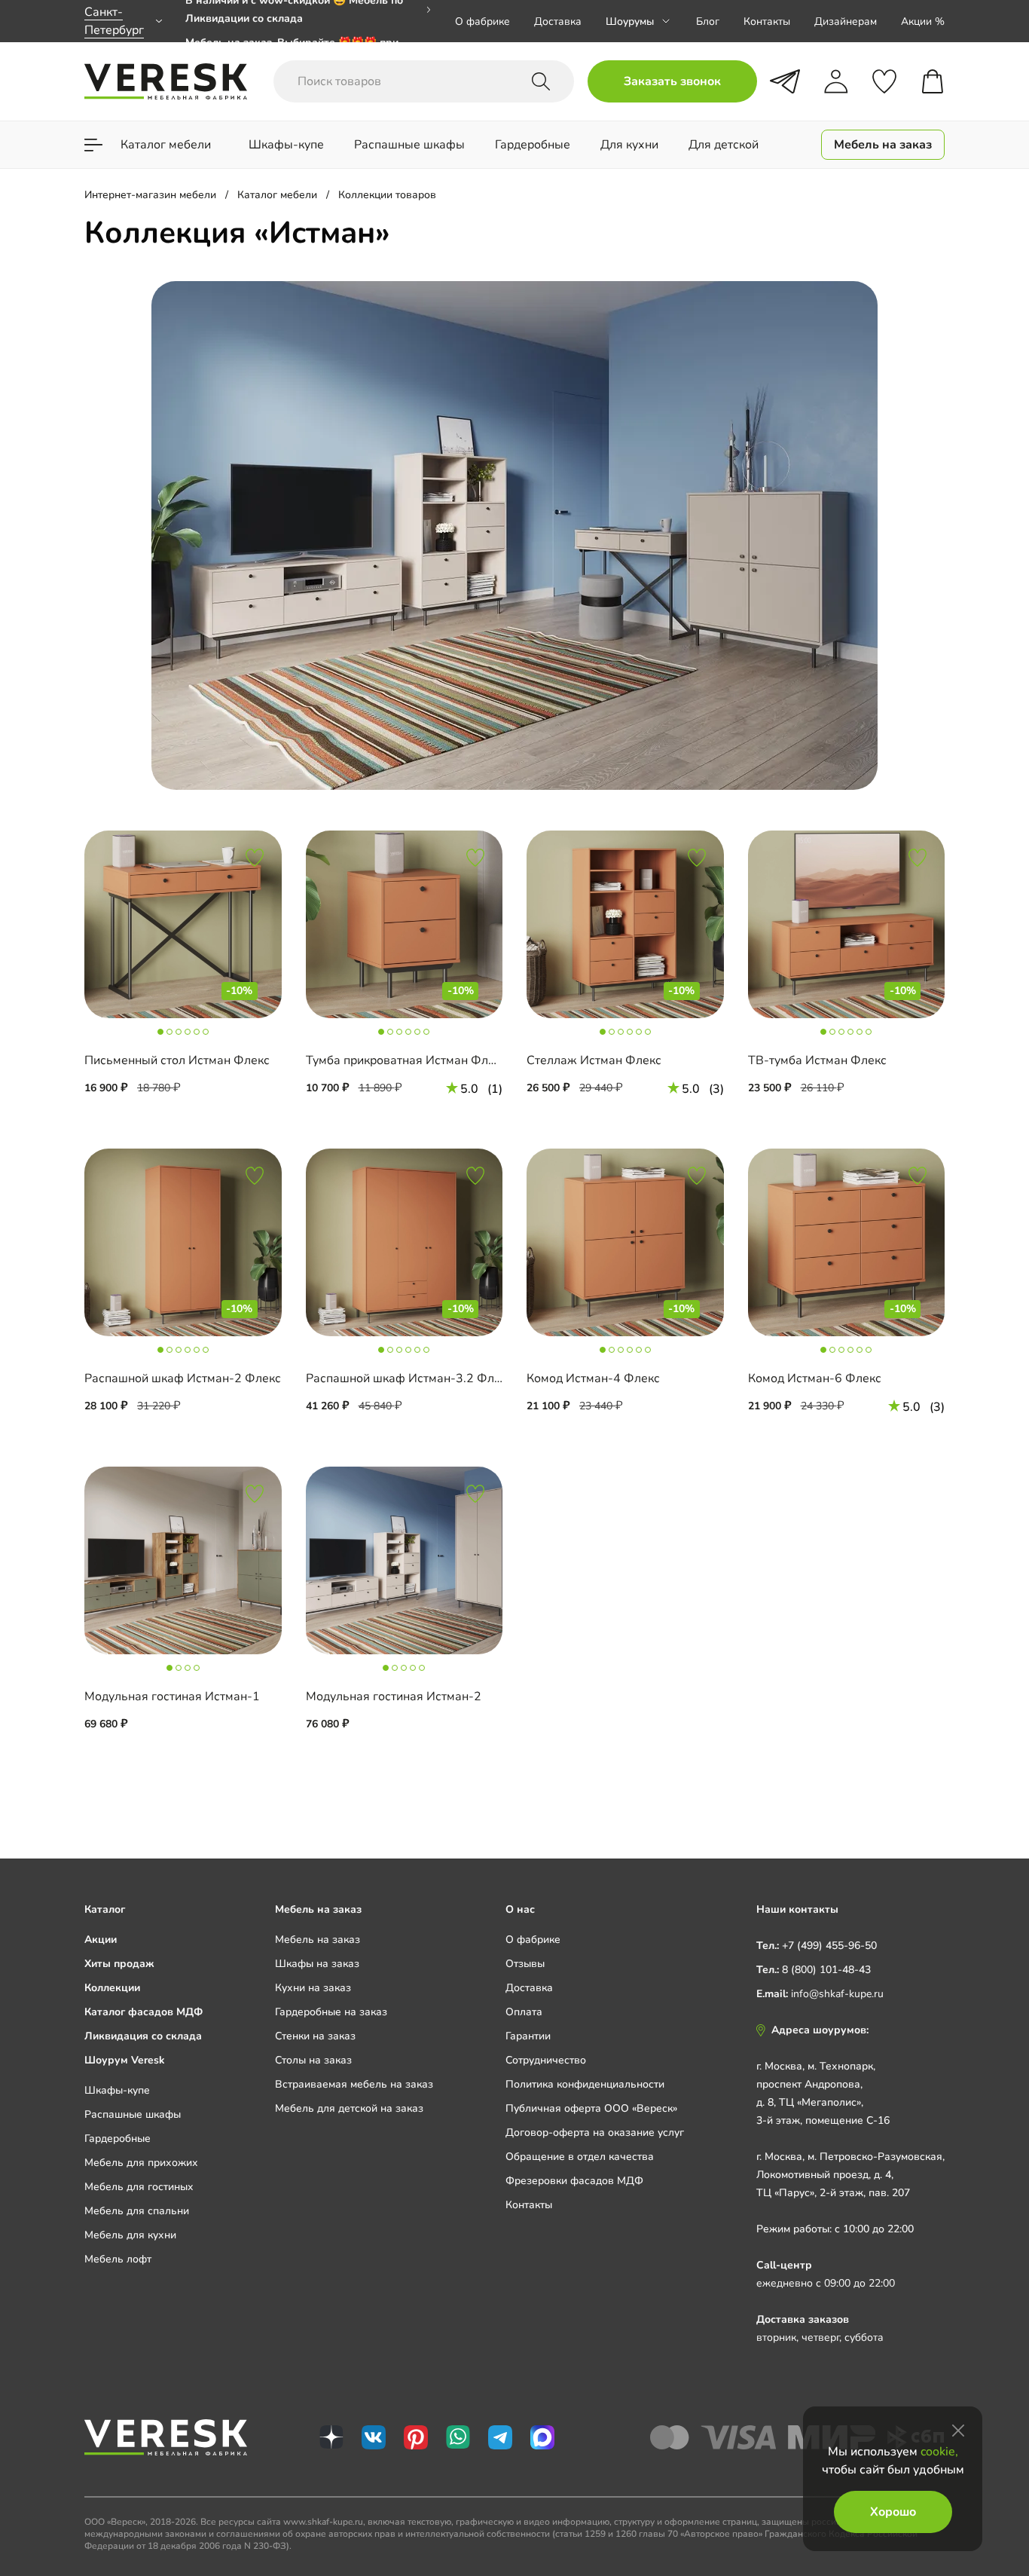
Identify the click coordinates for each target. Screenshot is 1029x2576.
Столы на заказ (313, 2060)
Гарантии (528, 2036)
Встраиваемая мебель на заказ (354, 2084)
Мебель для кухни (130, 2235)
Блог (708, 21)
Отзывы (525, 1964)
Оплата (524, 2012)
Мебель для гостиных (139, 2187)
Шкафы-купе (117, 2090)
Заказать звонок (672, 81)
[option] (308, 21)
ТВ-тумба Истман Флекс (817, 1060)
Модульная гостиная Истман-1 (172, 1696)
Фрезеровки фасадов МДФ (574, 2181)
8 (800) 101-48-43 (826, 1970)
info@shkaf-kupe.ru (837, 1994)
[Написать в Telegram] (785, 81)
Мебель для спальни (137, 2211)
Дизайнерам (846, 21)
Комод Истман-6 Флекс (815, 1378)
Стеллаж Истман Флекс (594, 1060)
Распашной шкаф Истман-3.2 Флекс (409, 1378)
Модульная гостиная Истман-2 (394, 1696)
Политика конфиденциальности (585, 2084)
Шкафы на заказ (317, 1964)
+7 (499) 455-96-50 (829, 1946)
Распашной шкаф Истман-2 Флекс (183, 1378)
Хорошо (893, 2512)
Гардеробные (118, 2139)
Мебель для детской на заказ (349, 2108)
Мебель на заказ (318, 1940)
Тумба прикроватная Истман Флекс (406, 1060)
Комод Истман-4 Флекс (593, 1378)
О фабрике (482, 21)
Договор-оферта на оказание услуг (595, 2132)
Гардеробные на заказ (331, 2012)
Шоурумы (630, 21)
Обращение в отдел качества (580, 2157)
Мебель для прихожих (141, 2163)
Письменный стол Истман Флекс (177, 1060)
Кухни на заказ (313, 1988)
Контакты (767, 21)
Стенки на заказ (315, 2036)
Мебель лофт (118, 2259)
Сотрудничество (546, 2060)
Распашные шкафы (133, 2114)
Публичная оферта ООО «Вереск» (591, 2108)
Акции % (923, 21)
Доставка (558, 21)
